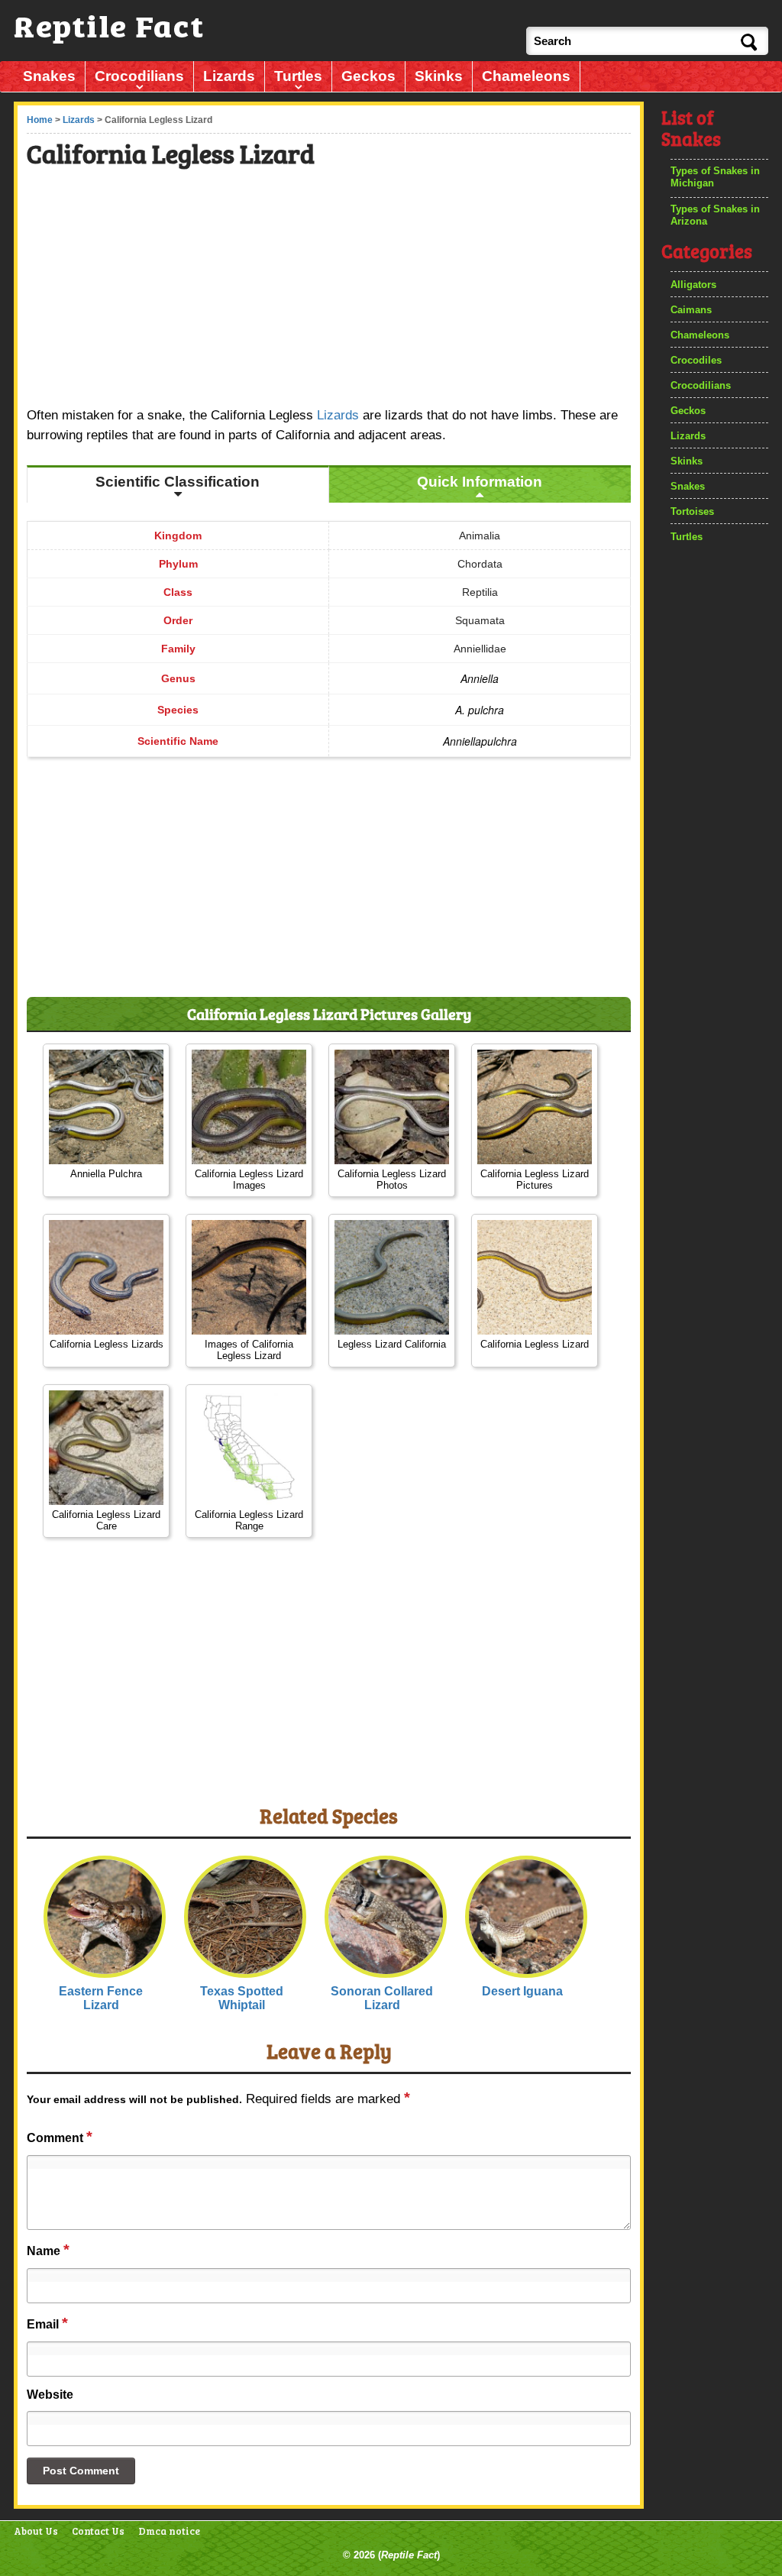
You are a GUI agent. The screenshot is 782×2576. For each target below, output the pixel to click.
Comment (60, 2137)
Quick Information (480, 482)
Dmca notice (169, 2531)
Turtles (298, 76)
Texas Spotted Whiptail (242, 1998)
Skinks (439, 76)
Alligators (693, 285)
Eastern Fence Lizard (101, 1998)
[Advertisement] (330, 290)
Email (47, 2323)
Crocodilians (139, 76)
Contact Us (98, 2531)
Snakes (49, 76)
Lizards (229, 76)
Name (48, 2250)
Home (40, 120)
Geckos (368, 76)
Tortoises (692, 511)
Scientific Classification (178, 482)
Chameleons (526, 76)
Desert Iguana (522, 1991)
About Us (36, 2531)
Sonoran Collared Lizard (382, 1998)
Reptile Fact (409, 2555)
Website (50, 2395)
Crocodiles (696, 360)
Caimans (691, 310)
